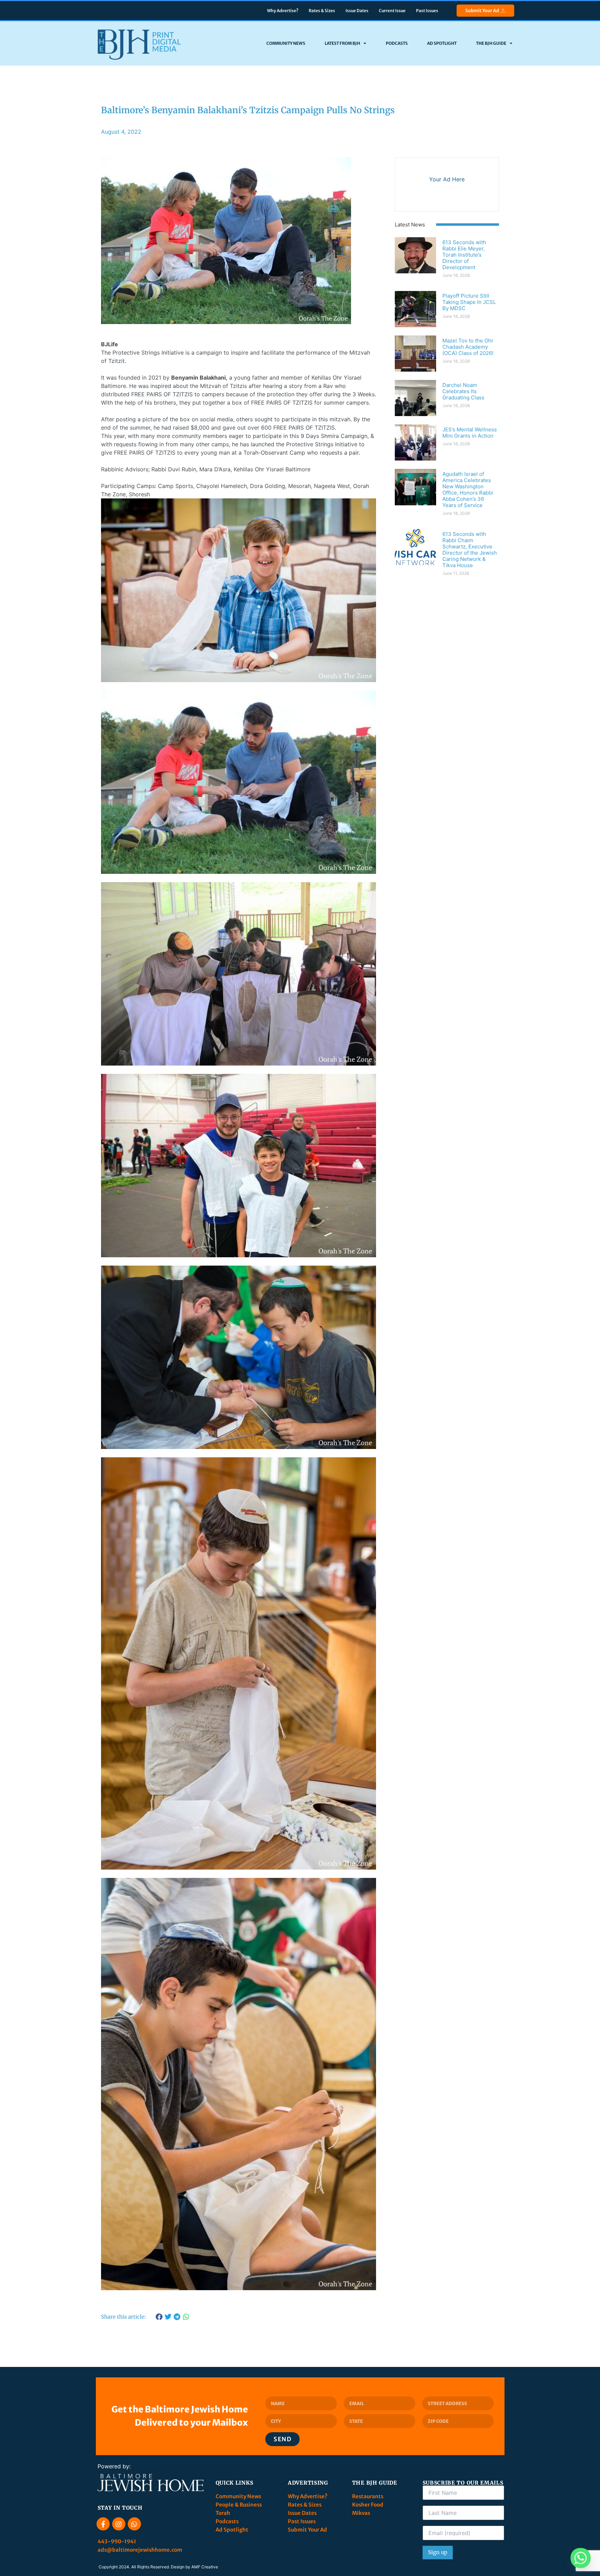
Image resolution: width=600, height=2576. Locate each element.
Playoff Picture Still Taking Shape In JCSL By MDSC (469, 302)
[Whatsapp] (134, 2524)
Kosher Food (368, 2505)
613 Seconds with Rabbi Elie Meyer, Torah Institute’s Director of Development (464, 255)
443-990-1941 (117, 2541)
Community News (286, 43)
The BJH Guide (491, 43)
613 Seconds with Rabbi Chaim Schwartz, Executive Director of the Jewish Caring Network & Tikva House (470, 550)
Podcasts (397, 43)
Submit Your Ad (482, 11)
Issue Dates (357, 11)
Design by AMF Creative (194, 2567)
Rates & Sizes (322, 11)
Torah (223, 2513)
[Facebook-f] (103, 2524)
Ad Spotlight (442, 43)
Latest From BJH (342, 43)
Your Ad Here (447, 179)
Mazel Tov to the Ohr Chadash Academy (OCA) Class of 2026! (468, 347)
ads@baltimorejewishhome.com (140, 2550)
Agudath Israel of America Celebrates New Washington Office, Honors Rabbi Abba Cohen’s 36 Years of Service (468, 490)
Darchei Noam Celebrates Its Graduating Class (463, 391)
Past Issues (427, 11)
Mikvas (361, 2513)
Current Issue (392, 11)
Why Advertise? (283, 11)
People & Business (239, 2505)
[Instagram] (119, 2524)
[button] (159, 2317)
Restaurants (368, 2496)
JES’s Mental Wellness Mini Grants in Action (470, 433)
